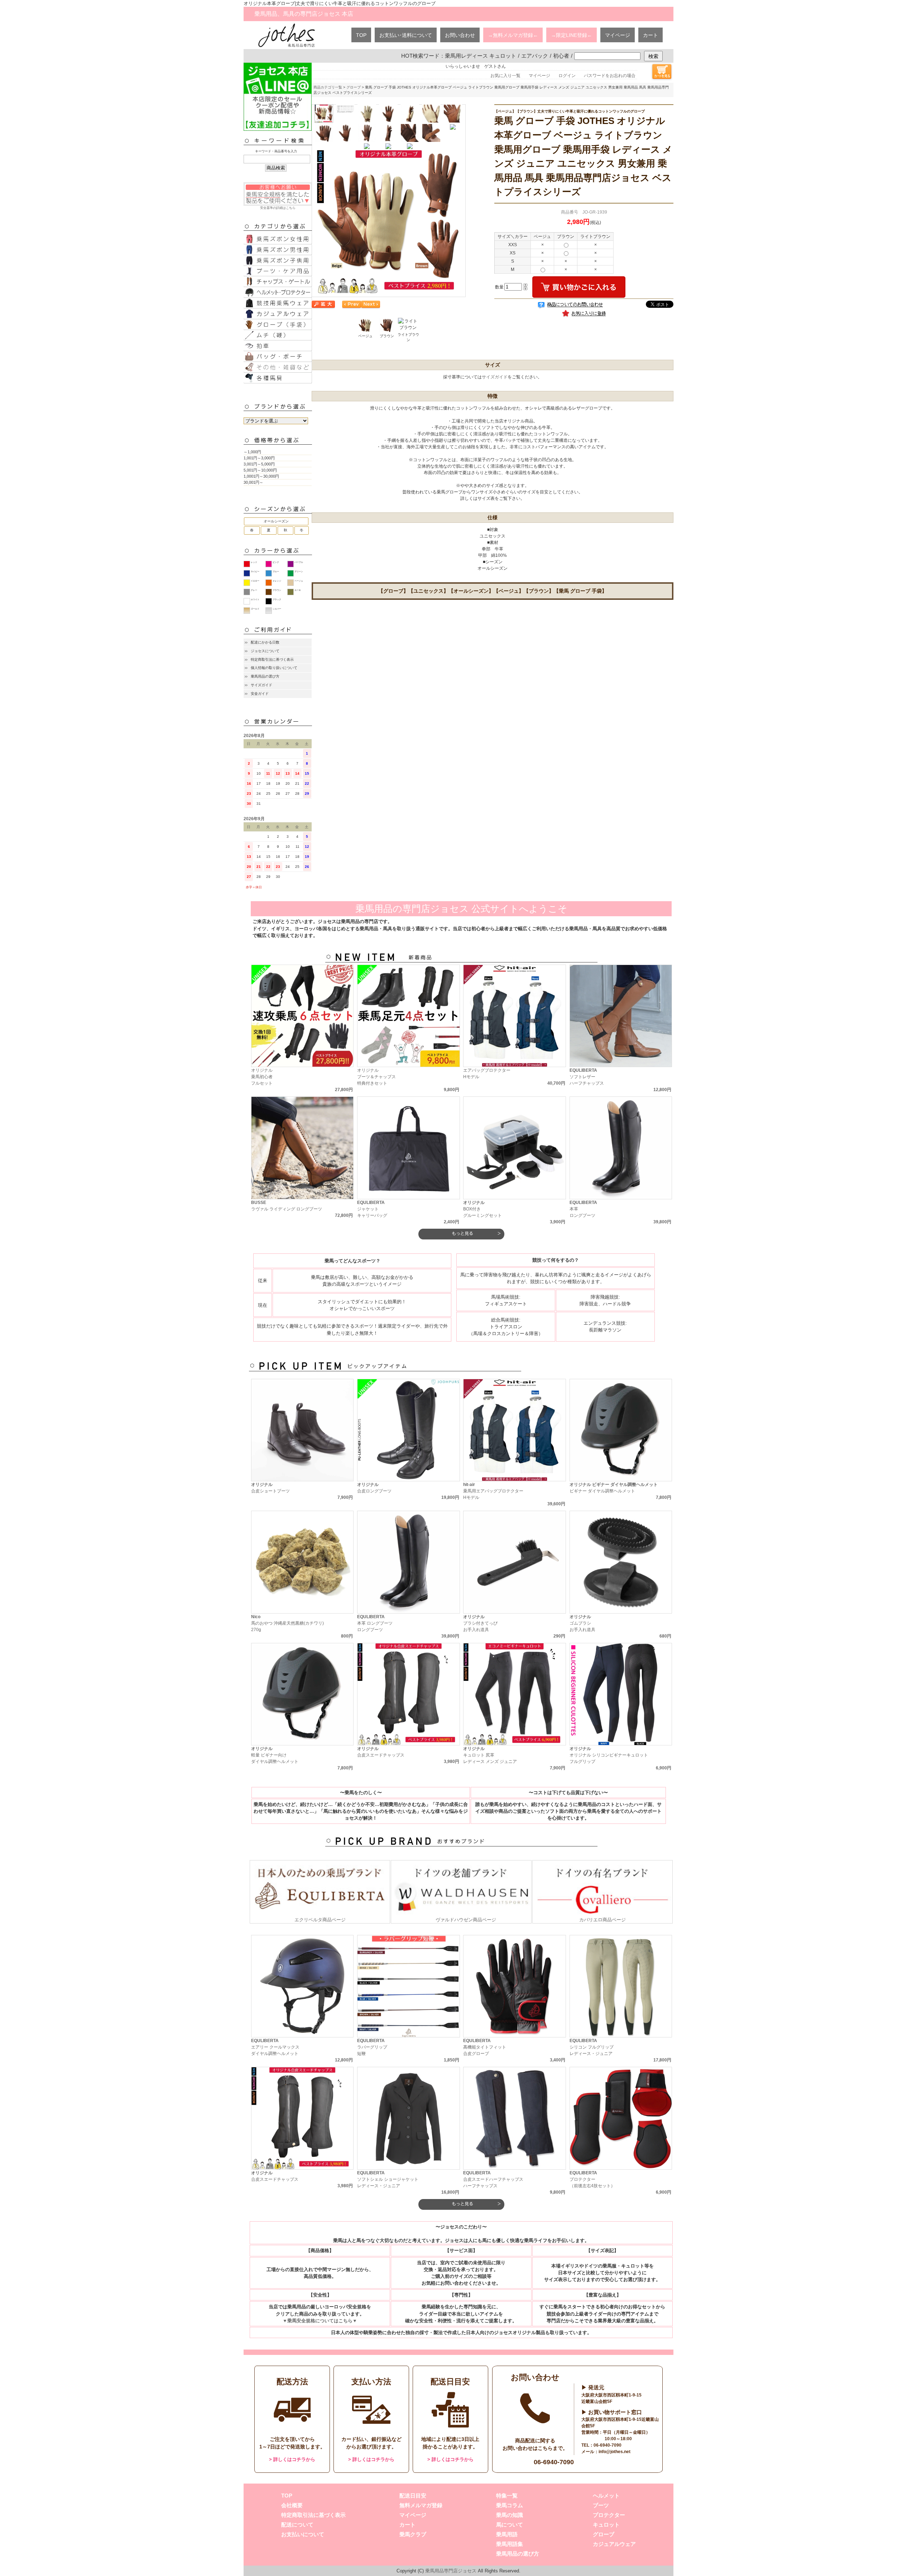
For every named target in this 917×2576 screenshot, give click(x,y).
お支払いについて (303, 2534)
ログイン (567, 76)
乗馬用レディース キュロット (481, 56)
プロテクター (609, 2515)
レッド (254, 562)
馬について (510, 2525)
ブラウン (277, 590)
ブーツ (601, 2505)
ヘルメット (606, 2496)
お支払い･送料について (406, 35)
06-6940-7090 (554, 2462)
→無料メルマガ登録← (513, 35)
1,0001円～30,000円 (261, 476)
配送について (297, 2525)
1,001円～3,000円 (259, 458)
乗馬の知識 (510, 2515)
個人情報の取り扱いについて (274, 668)
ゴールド (255, 609)
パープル (299, 562)
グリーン (299, 572)
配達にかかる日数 (265, 642)
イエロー (255, 581)
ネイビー (255, 572)
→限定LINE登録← (572, 35)
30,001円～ (253, 482)
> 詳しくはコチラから (292, 2459)
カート (650, 35)
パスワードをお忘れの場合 (610, 76)
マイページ (618, 35)
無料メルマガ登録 (421, 2505)
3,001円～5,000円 (259, 464)
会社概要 (292, 2505)
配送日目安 (413, 2496)
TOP (361, 35)
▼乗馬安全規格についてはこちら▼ (320, 2321)
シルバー (277, 609)
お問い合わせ (460, 35)
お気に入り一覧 (505, 76)
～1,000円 (252, 452)
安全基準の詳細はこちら (278, 208)
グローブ (354, 87)
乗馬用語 (507, 2534)
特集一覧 (507, 2496)
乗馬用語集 (510, 2544)
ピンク (276, 562)
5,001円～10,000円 (260, 470)
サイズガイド (261, 685)
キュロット (606, 2525)
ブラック (277, 599)
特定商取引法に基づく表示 (272, 659)
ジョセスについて (265, 651)
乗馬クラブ (413, 2534)
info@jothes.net (614, 2452)
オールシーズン (276, 521)
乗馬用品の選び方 (265, 676)
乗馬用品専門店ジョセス (451, 2571)
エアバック (535, 56)
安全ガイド (260, 694)
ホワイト (255, 599)
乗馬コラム (510, 2505)
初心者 (561, 56)
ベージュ (299, 581)
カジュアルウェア (614, 2544)
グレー (254, 590)
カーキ (298, 590)
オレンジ (277, 581)
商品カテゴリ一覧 (328, 87)
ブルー (276, 572)
